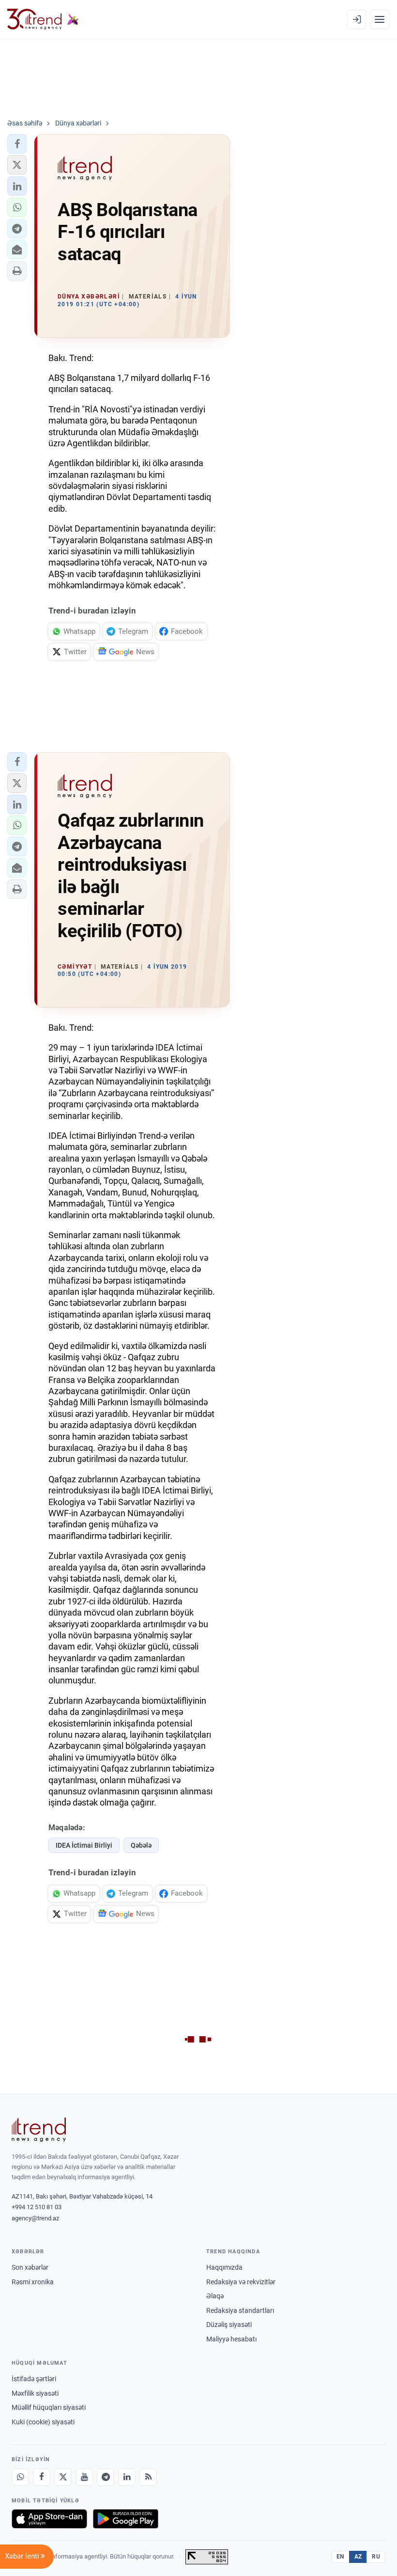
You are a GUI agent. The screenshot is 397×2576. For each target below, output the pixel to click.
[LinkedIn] (127, 2477)
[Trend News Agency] (39, 2130)
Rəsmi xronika (33, 2282)
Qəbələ (141, 1845)
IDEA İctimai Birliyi (84, 1845)
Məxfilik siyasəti (35, 2393)
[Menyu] (380, 19)
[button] (17, 144)
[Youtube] (84, 2477)
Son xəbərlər (30, 2267)
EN (340, 2557)
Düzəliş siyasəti (229, 2325)
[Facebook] (42, 2477)
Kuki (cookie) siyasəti (43, 2422)
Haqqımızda (224, 2267)
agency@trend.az (35, 2218)
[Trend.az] (43, 19)
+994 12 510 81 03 (37, 2207)
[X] (63, 2477)
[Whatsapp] (20, 2477)
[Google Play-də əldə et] (126, 2519)
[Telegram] (106, 2477)
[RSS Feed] (148, 2477)
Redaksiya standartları (240, 2310)
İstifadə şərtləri (34, 2379)
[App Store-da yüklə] (49, 2519)
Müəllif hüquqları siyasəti (49, 2407)
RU (376, 2557)
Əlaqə (215, 2296)
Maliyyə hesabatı (231, 2339)
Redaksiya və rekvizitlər (241, 2282)
